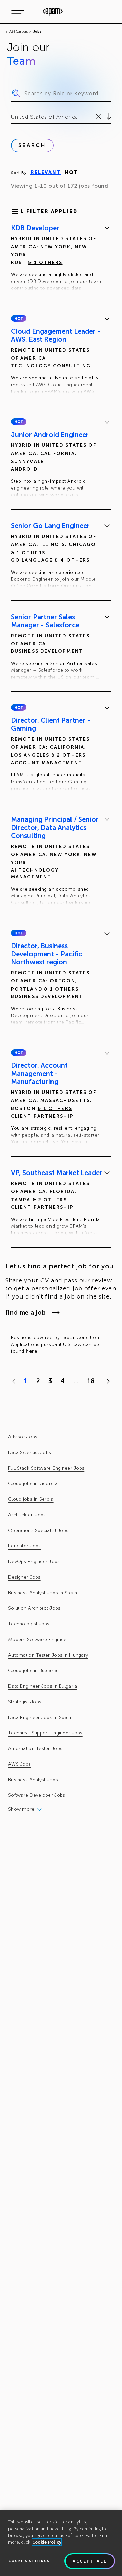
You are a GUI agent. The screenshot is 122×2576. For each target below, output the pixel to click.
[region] (61, 2543)
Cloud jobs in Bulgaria (33, 1671)
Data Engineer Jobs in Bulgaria (43, 1686)
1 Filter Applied (49, 212)
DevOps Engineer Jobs (34, 1562)
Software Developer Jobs (37, 1795)
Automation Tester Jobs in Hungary (48, 1655)
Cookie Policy (47, 2542)
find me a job (26, 1313)
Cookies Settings (29, 2561)
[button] (19, 318)
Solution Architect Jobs (34, 1608)
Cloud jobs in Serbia (31, 1499)
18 (91, 1381)
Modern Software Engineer (38, 1639)
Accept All (90, 2561)
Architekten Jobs (27, 1515)
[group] (61, 259)
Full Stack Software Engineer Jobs (46, 1468)
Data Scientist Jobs (30, 1452)
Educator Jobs (25, 1546)
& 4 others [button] (72, 560)
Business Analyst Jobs (33, 1780)
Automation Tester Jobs (35, 1749)
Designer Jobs (24, 1577)
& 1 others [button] (45, 262)
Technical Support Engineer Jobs (45, 1733)
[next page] (107, 1381)
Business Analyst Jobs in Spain (43, 1593)
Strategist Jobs (25, 1702)
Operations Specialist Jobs (38, 1530)
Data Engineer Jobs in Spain (40, 1717)
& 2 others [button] (68, 755)
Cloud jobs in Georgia (33, 1484)
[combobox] (12, 117)
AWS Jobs (19, 1764)
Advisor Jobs (23, 1437)
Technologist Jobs (29, 1624)
